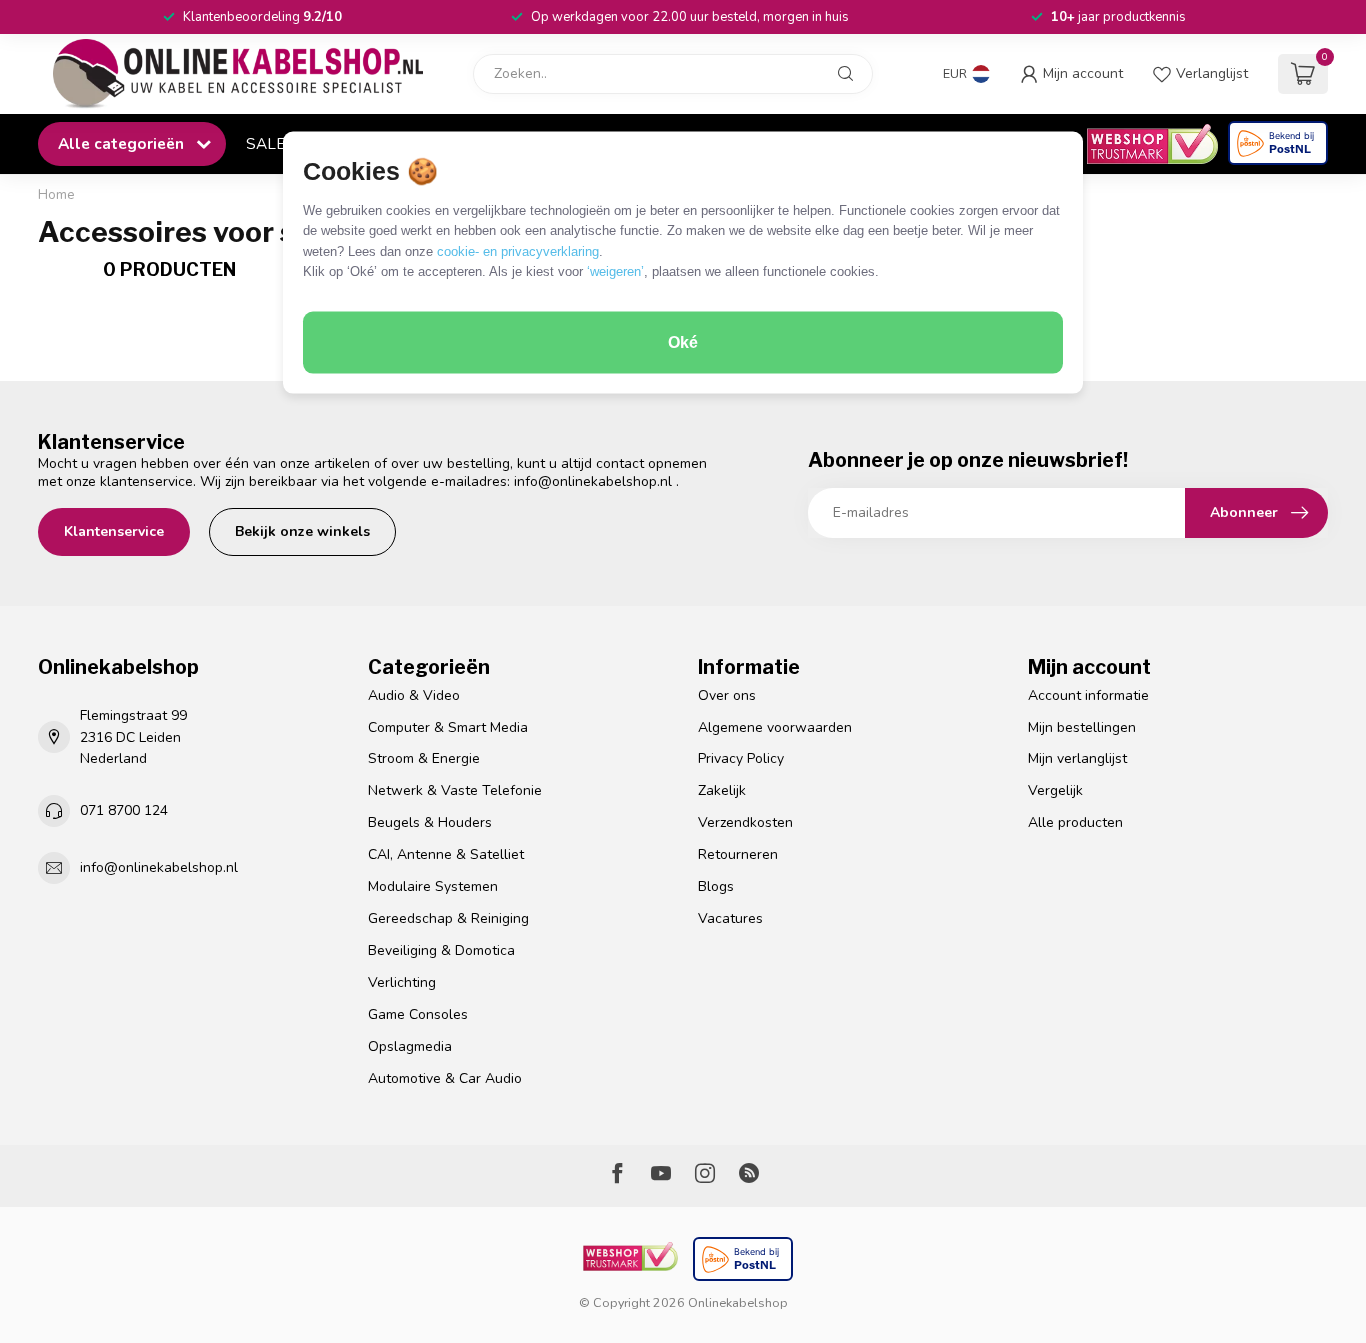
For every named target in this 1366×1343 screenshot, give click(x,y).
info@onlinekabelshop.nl (593, 481)
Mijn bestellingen (1082, 727)
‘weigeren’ (615, 271)
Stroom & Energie (424, 758)
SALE (265, 143)
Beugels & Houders (430, 822)
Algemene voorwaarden (775, 727)
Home (56, 195)
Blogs (716, 886)
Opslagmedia (410, 1046)
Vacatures (730, 918)
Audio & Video (414, 695)
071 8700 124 (124, 810)
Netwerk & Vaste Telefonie (455, 790)
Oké (683, 342)
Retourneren (738, 854)
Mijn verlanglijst (1077, 758)
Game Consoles (418, 1014)
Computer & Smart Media (448, 727)
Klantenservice (114, 531)
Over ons (727, 695)
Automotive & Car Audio (445, 1078)
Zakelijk (722, 790)
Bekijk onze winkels (302, 531)
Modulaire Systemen (433, 886)
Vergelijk (1055, 790)
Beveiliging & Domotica (441, 950)
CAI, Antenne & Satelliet (446, 854)
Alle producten (1075, 822)
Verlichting (402, 982)
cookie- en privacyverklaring (518, 250)
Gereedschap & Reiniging (448, 918)
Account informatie (1088, 695)
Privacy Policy (741, 758)
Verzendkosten (745, 822)
